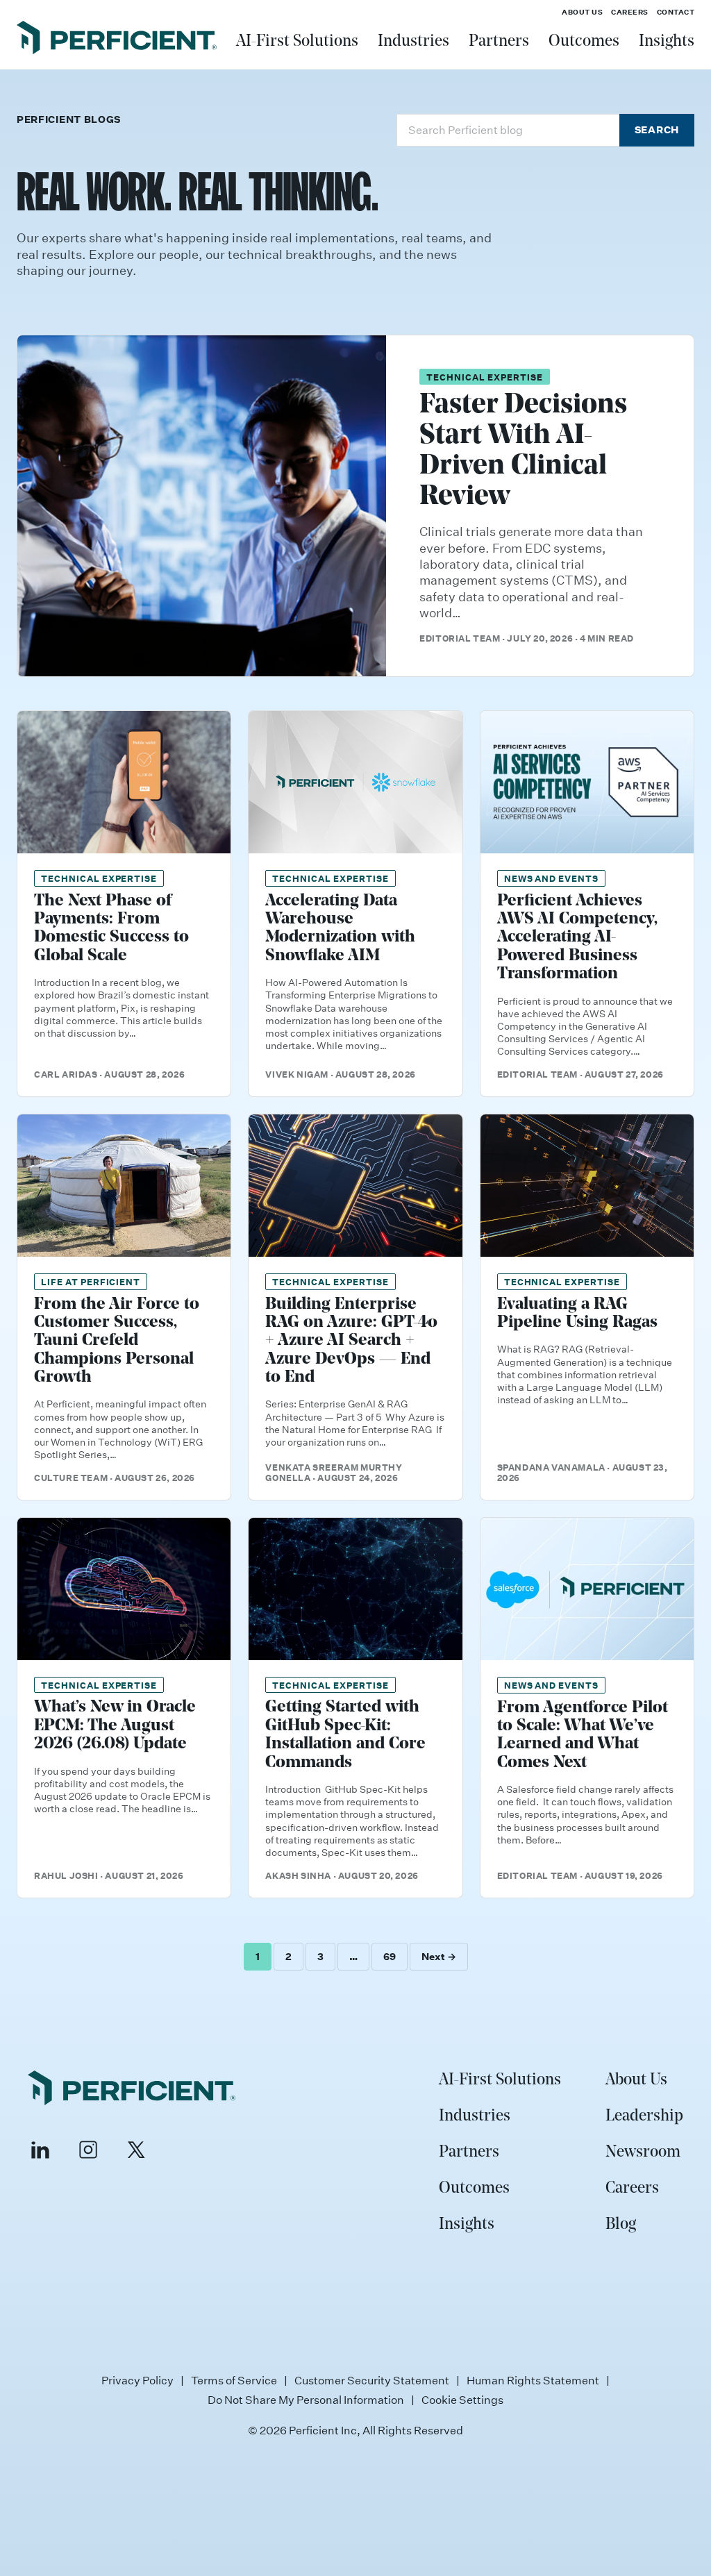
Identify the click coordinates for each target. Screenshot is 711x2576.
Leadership (644, 2116)
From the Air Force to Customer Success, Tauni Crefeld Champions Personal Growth (117, 1341)
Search (657, 129)
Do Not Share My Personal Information (306, 2400)
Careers (630, 12)
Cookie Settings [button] (462, 2400)
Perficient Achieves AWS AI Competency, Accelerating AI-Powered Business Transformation (577, 938)
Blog (621, 2225)
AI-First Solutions (297, 42)
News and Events (551, 878)
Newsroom (643, 2152)
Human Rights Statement (533, 2380)
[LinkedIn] (40, 2150)
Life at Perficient (91, 1281)
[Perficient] (117, 40)
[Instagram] (88, 2150)
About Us (582, 12)
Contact (676, 12)
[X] (136, 2150)
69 (390, 1956)
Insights (667, 42)
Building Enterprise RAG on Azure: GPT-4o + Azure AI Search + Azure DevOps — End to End (351, 1341)
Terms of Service (234, 2380)
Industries (413, 42)
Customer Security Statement (372, 2380)
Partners (499, 42)
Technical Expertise (484, 377)
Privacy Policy (137, 2380)
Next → (439, 1956)
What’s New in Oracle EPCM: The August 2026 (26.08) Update (115, 1726)
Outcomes (584, 42)
